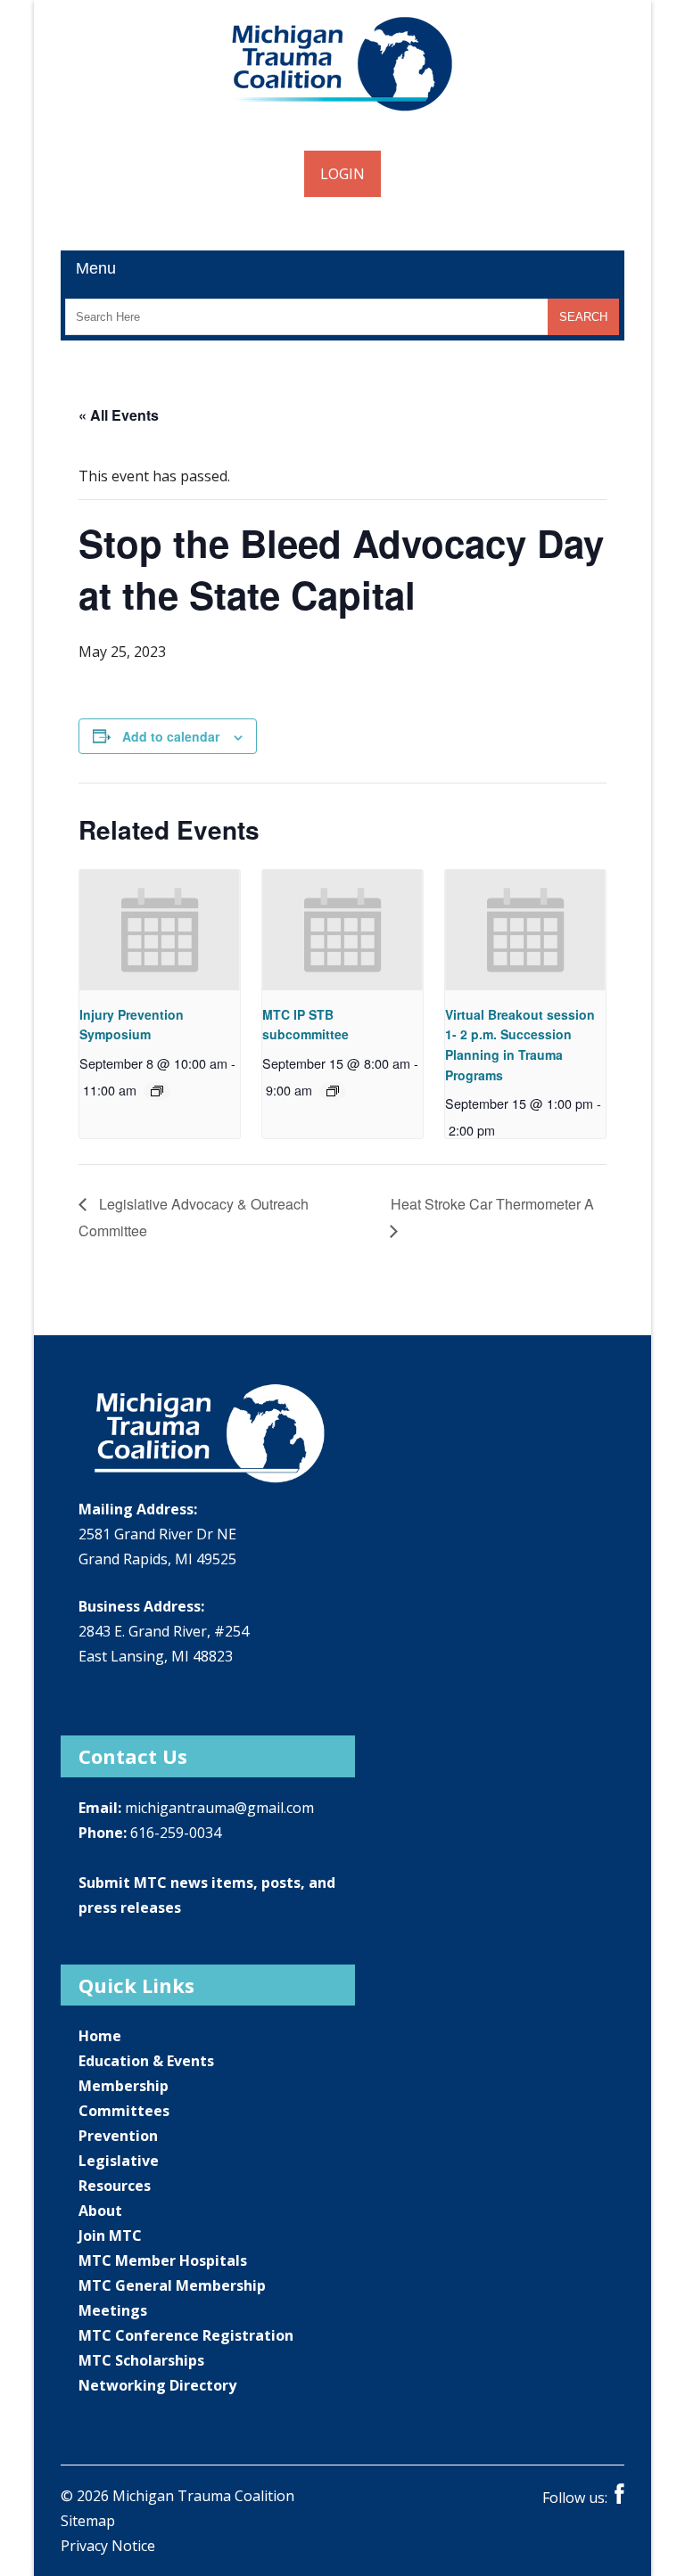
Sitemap (88, 2521)
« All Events (119, 415)
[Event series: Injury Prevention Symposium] (157, 1091)
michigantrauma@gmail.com (219, 1808)
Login (342, 174)
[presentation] (159, 930)
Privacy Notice (108, 2546)
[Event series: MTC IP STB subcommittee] (333, 1091)
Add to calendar (171, 736)
